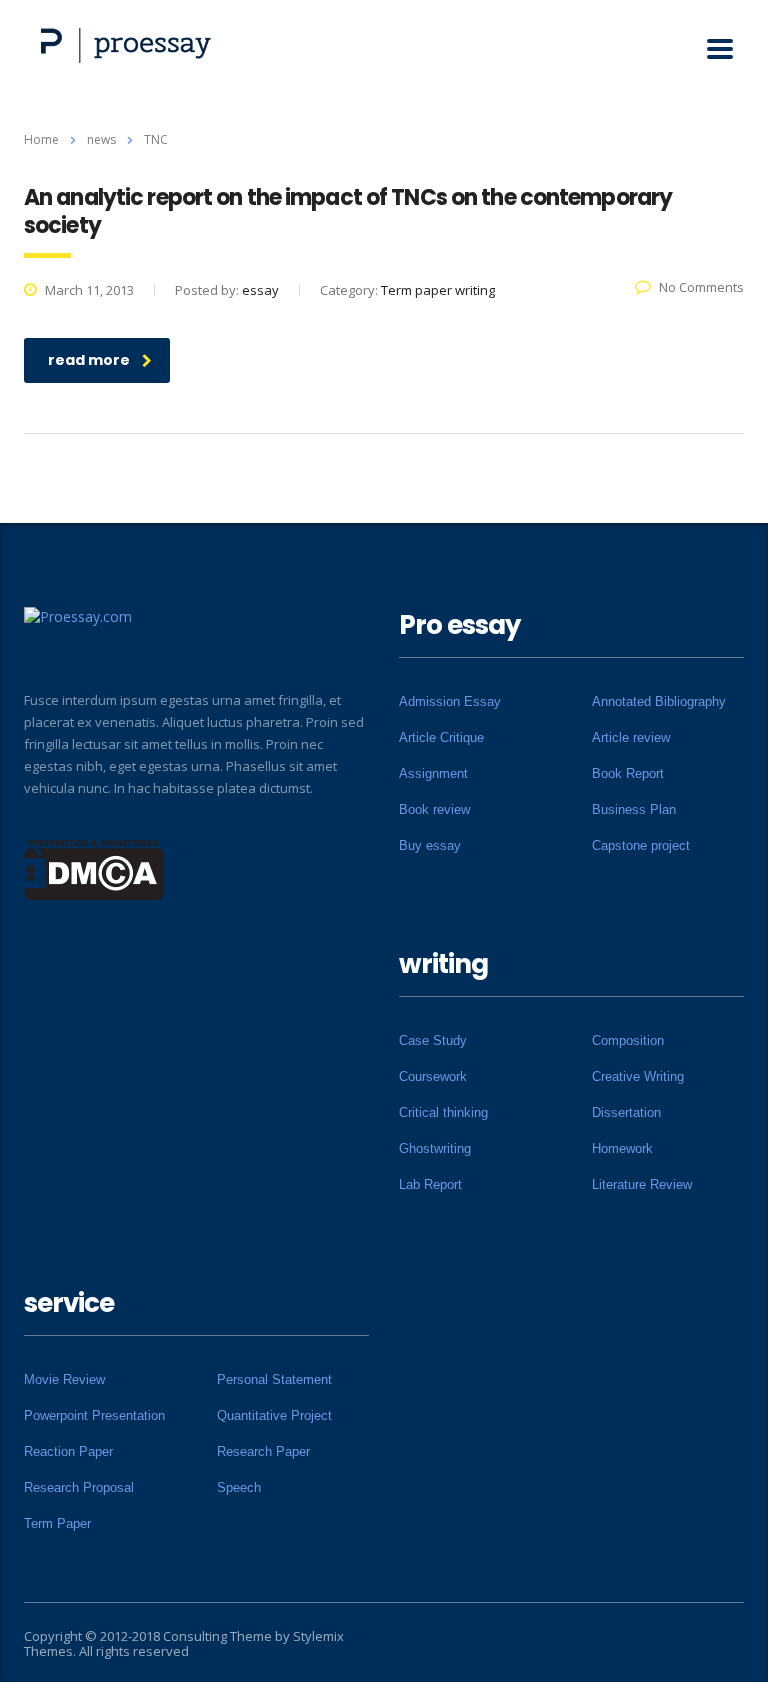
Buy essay (430, 845)
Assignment (433, 773)
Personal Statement (274, 1379)
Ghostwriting (435, 1148)
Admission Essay (450, 701)
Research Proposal (79, 1487)
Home (41, 139)
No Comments (701, 287)
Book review (434, 809)
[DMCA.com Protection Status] (94, 868)
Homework (622, 1148)
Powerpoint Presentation (94, 1415)
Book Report (628, 773)
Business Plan (634, 809)
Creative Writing (638, 1076)
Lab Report (430, 1184)
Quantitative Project (274, 1415)
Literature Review (642, 1184)
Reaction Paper (68, 1451)
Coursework (433, 1076)
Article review (631, 737)
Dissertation (626, 1112)
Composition (628, 1040)
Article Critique (441, 737)
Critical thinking (443, 1112)
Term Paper (57, 1523)
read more (89, 360)
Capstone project (641, 845)
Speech (239, 1487)
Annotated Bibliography (659, 701)
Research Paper (263, 1451)
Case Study (433, 1040)
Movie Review (64, 1379)
